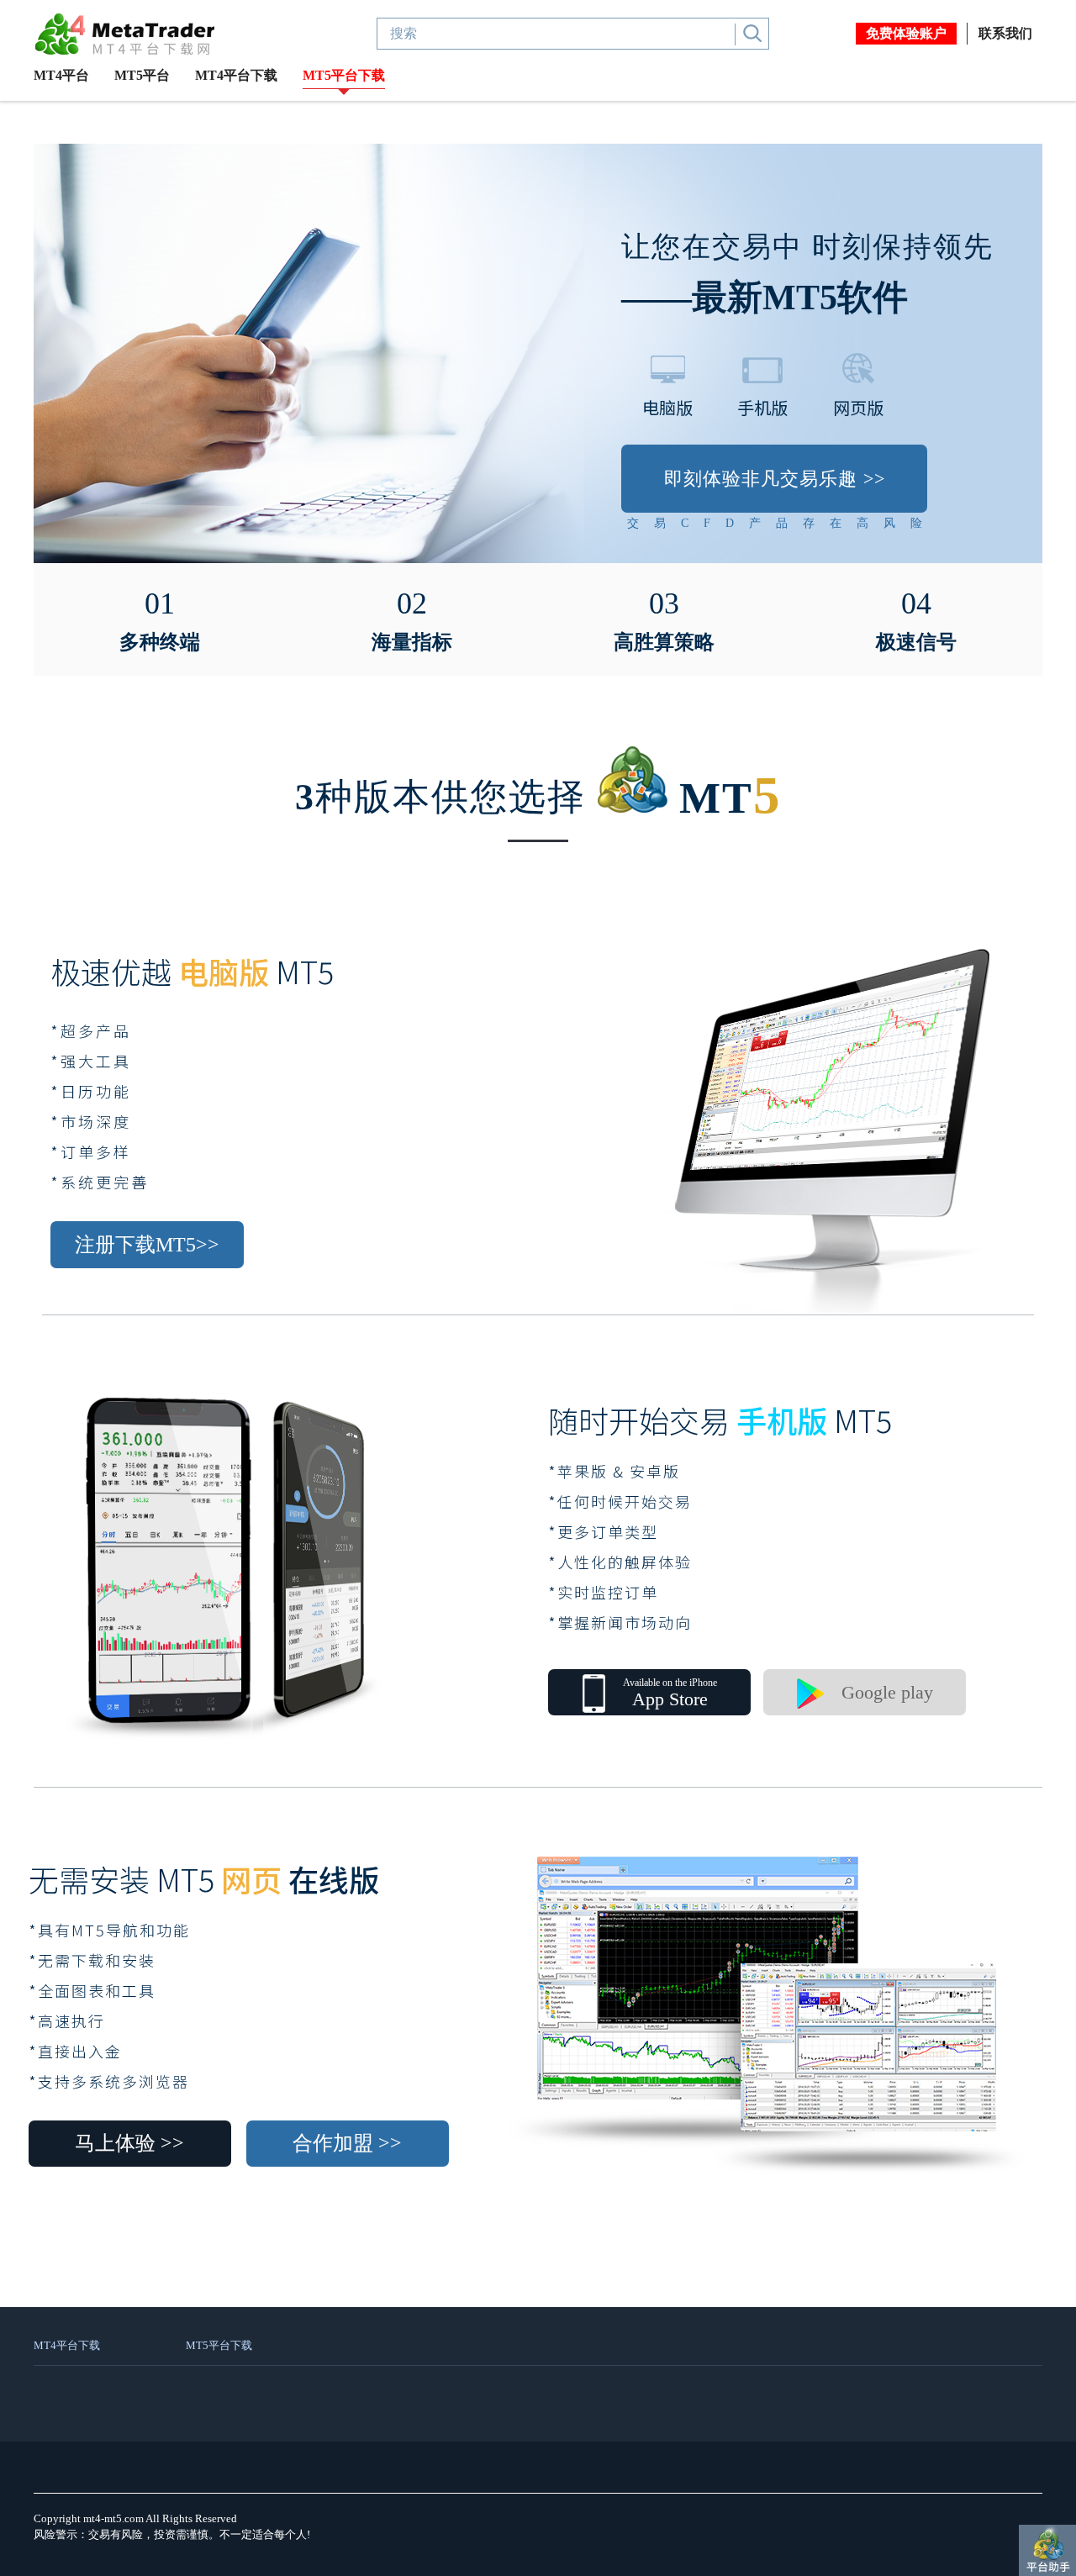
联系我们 (1005, 33)
